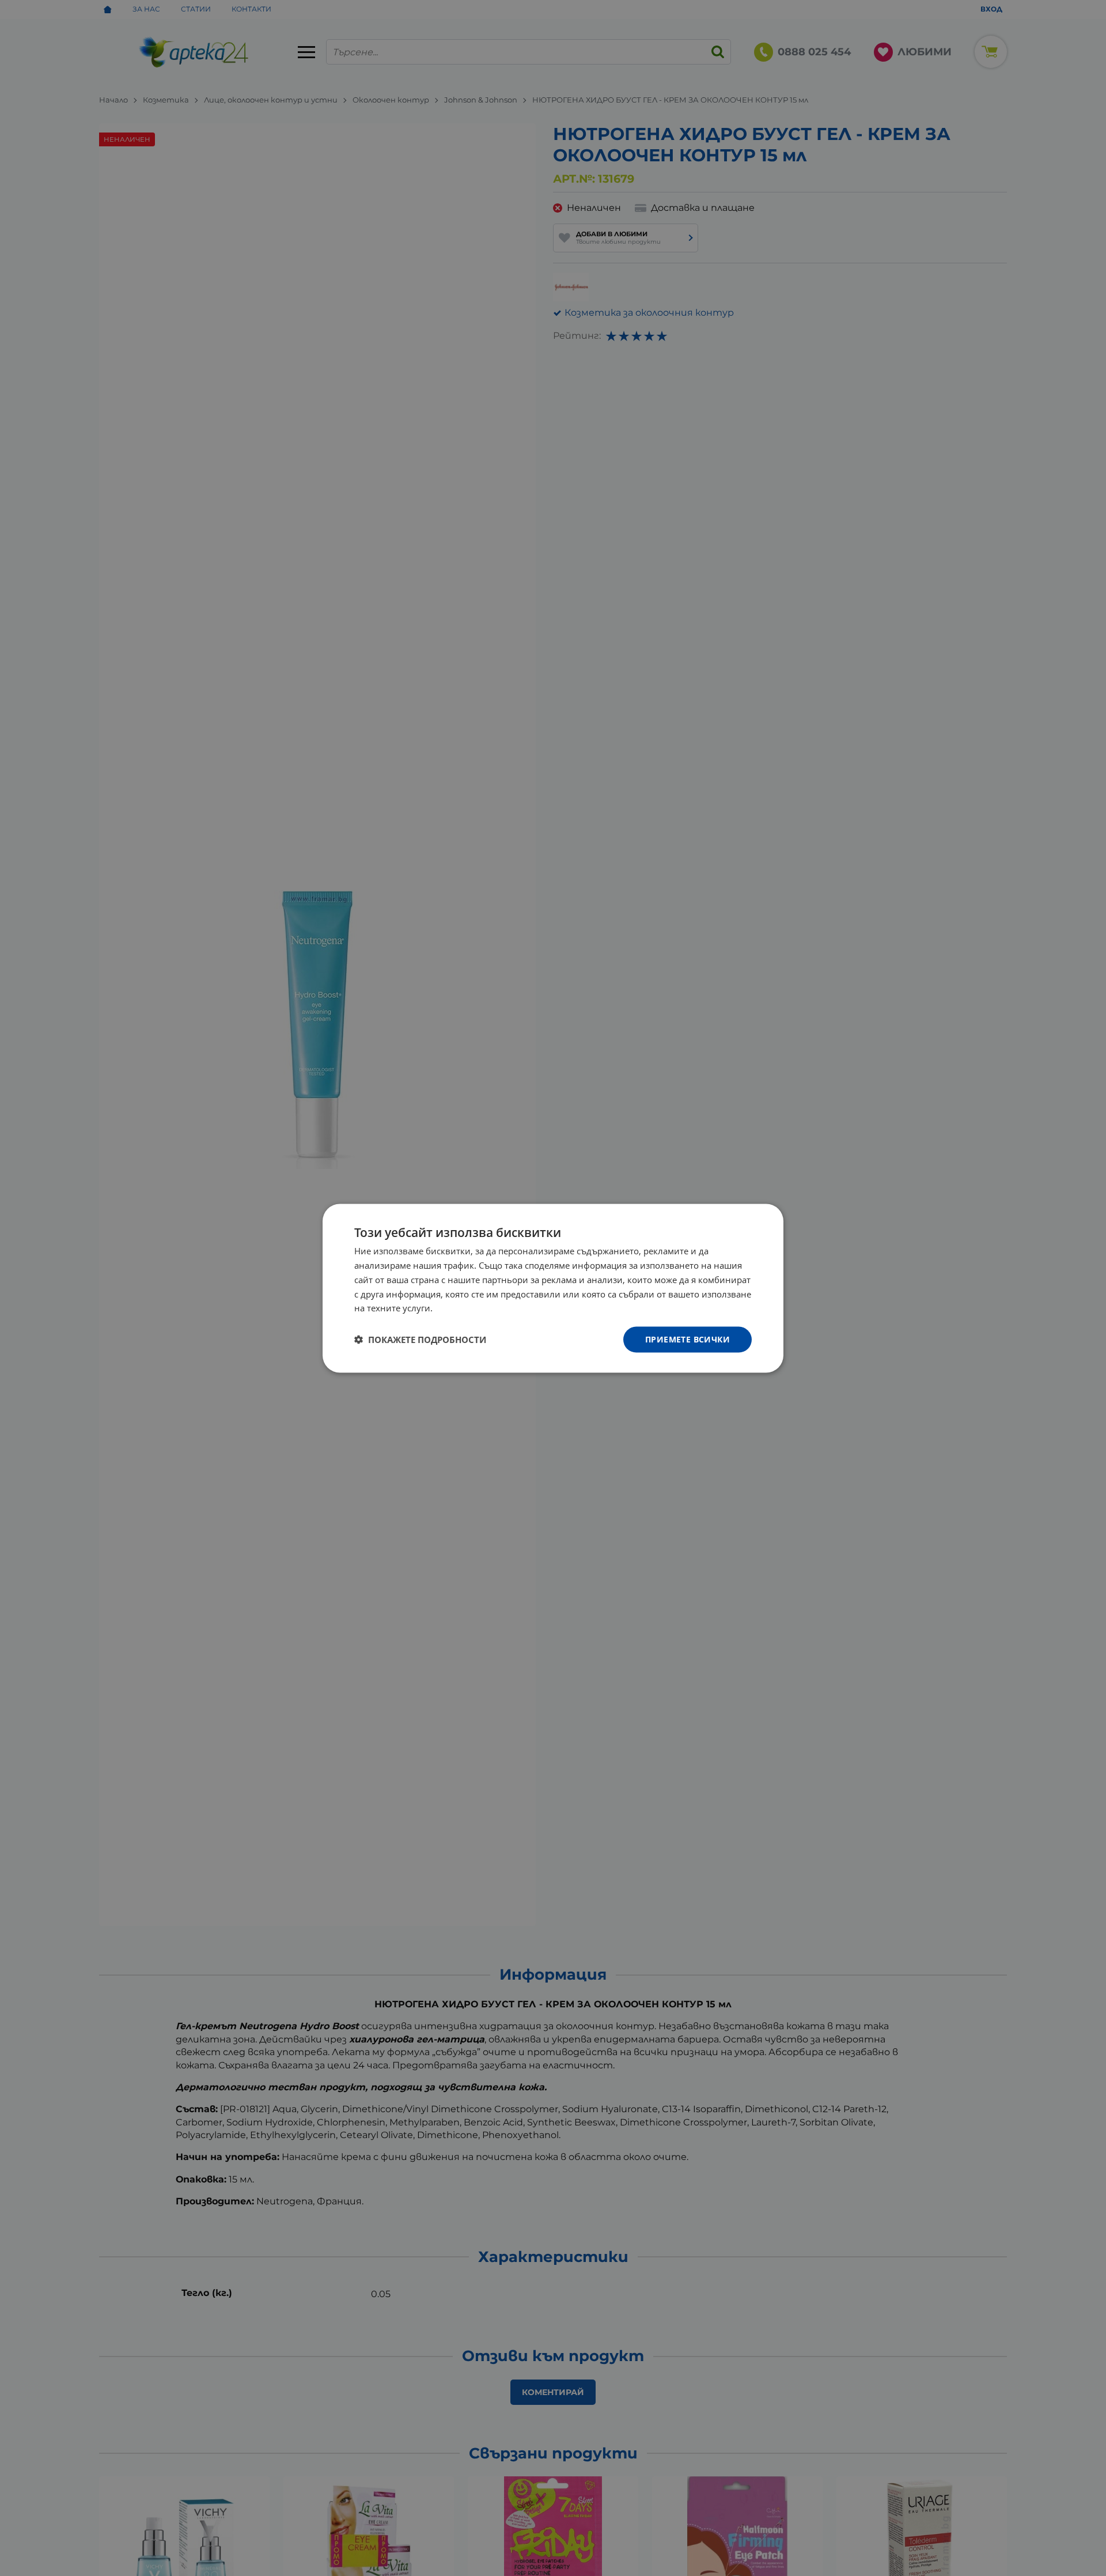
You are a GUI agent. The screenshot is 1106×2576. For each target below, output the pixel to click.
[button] (420, 1340)
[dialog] (553, 1288)
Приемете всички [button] (688, 1339)
